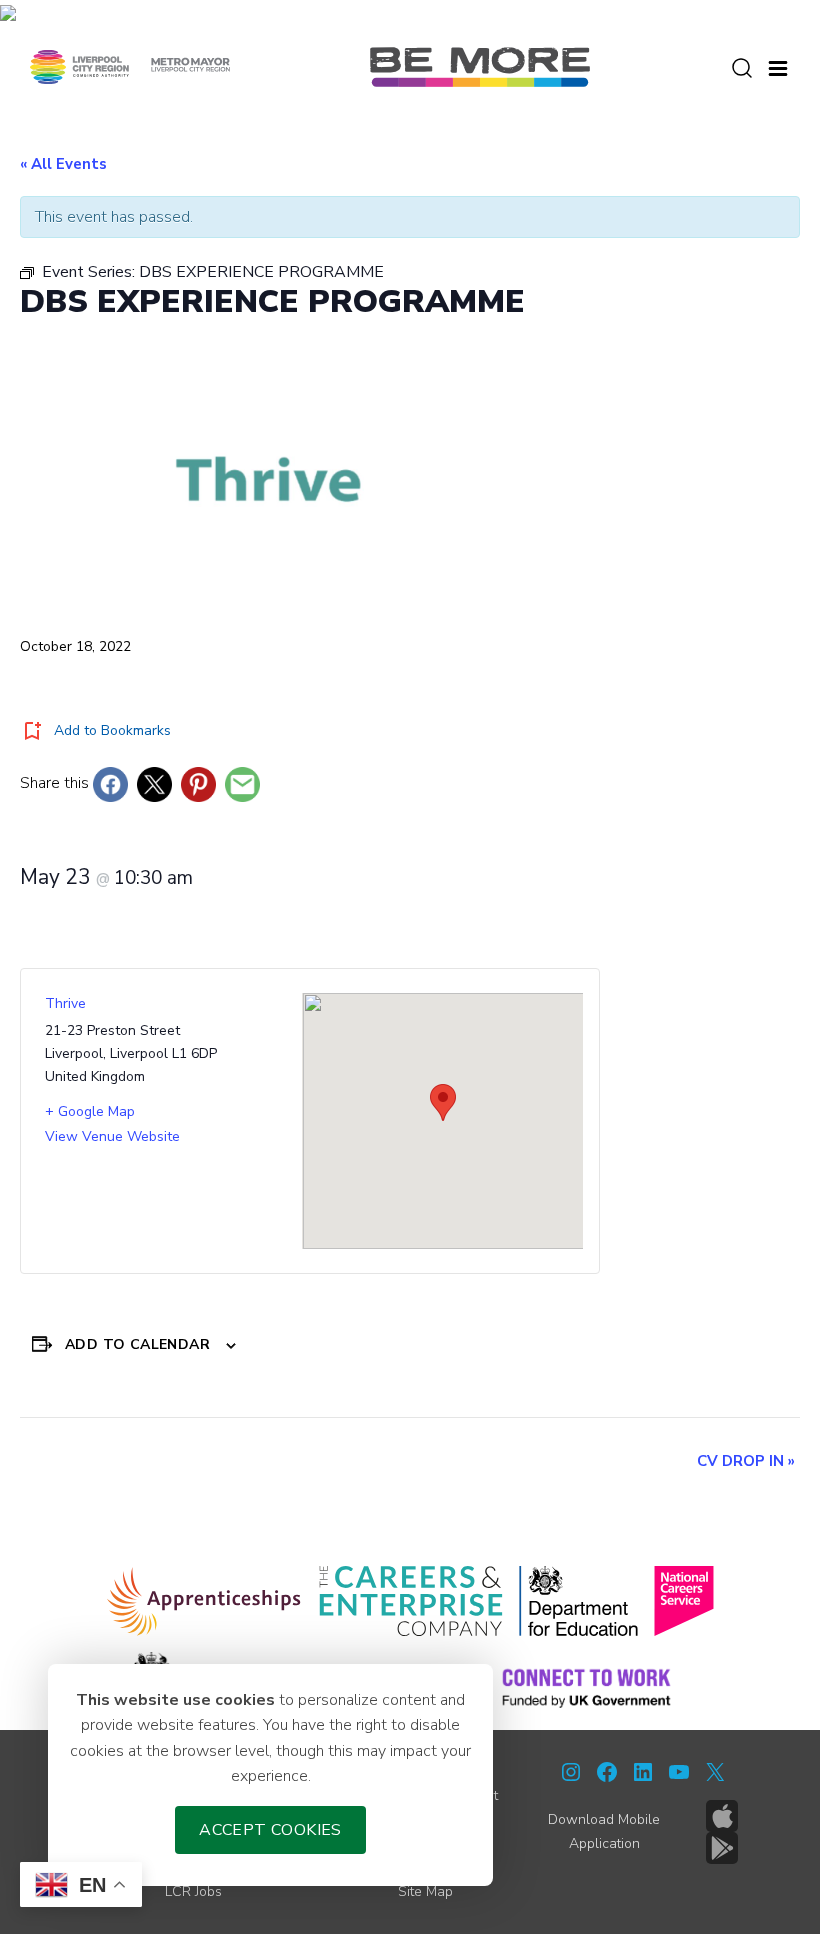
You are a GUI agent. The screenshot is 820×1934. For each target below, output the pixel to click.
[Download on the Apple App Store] (722, 1816)
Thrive (65, 1003)
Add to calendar (137, 1344)
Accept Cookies (270, 1830)
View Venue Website (112, 1136)
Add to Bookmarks (112, 730)
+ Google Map (90, 1111)
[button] (778, 66)
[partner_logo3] (578, 1601)
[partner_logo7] (586, 1687)
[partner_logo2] (410, 1601)
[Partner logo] (130, 66)
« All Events (63, 164)
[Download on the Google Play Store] (722, 1848)
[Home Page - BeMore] (480, 66)
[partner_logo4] (684, 1601)
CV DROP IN (746, 1461)
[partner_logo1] (204, 1601)
